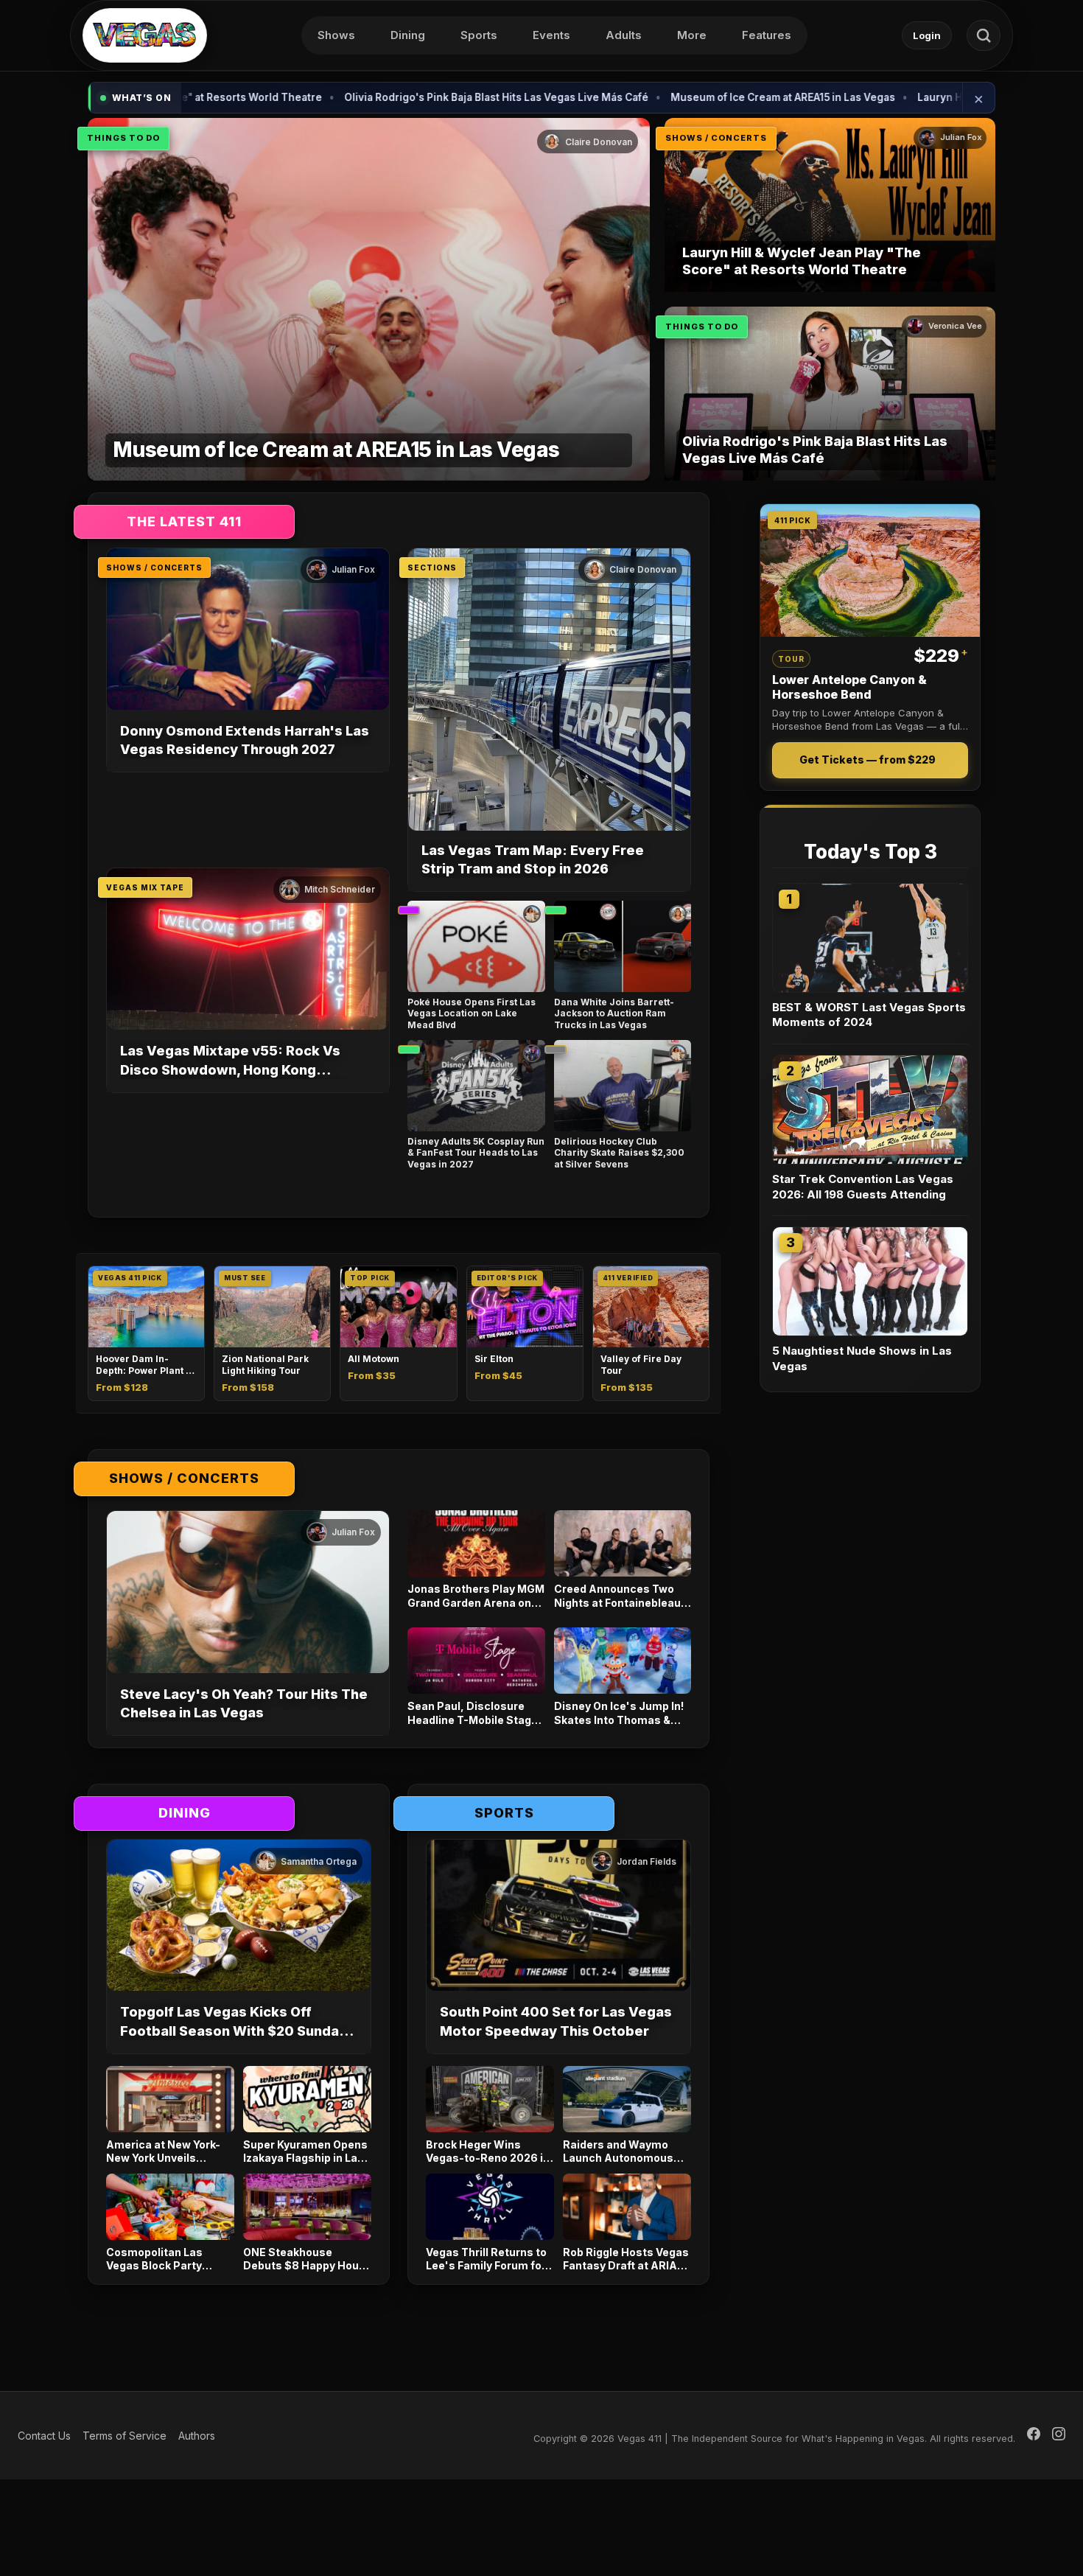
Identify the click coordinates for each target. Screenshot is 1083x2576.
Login (927, 35)
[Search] (984, 35)
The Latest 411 (184, 521)
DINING (185, 1813)
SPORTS (504, 1813)
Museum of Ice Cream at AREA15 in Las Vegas (682, 97)
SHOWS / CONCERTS (716, 138)
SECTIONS (432, 568)
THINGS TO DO (123, 138)
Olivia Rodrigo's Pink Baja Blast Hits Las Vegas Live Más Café (395, 97)
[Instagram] (1059, 2436)
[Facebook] (1034, 2436)
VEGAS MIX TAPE (145, 887)
